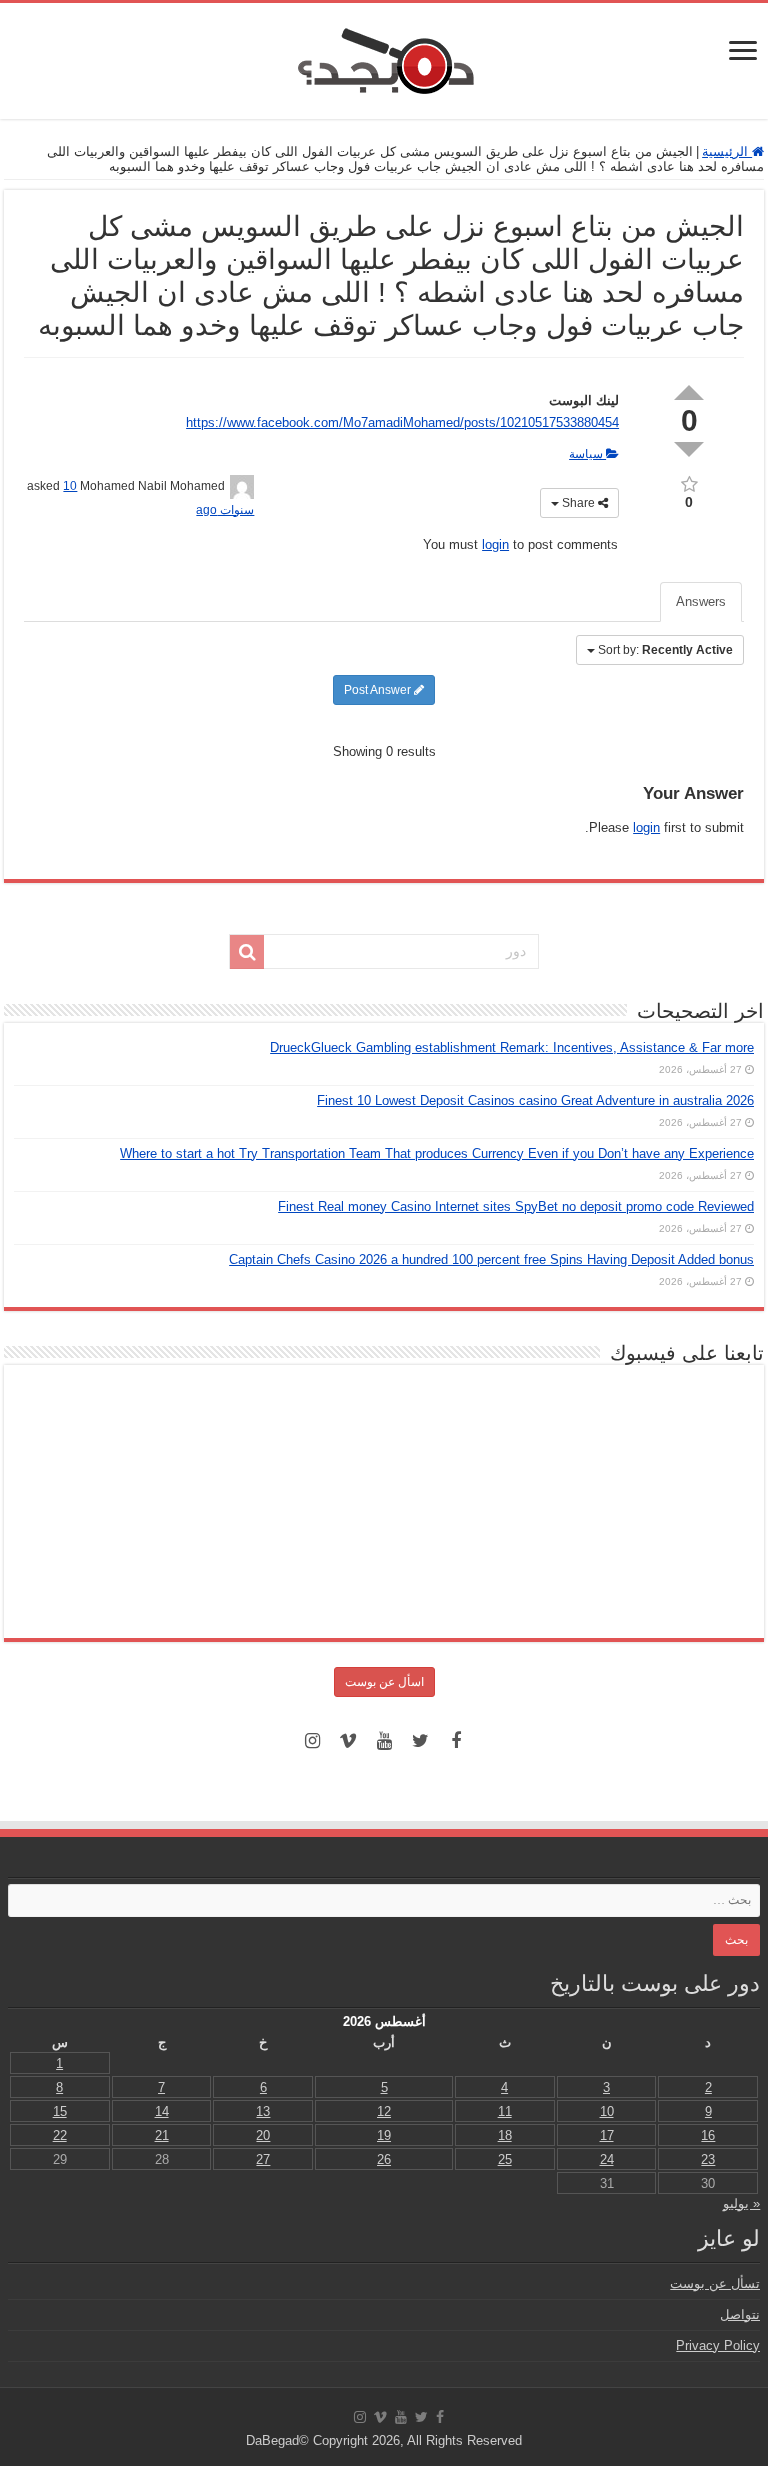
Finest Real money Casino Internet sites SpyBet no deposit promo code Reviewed (516, 1206)
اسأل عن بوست (384, 1682)
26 (384, 2159)
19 (384, 2135)
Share (578, 503)
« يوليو (741, 2203)
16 (708, 2135)
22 (60, 2135)
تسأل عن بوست (715, 2283)
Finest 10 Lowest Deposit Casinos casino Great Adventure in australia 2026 (535, 1100)
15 (60, 2111)
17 (607, 2135)
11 (505, 2111)
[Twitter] (420, 1741)
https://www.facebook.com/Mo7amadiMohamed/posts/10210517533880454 (402, 422)
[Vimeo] (348, 1741)
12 (384, 2111)
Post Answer (379, 690)
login (495, 544)
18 (505, 2135)
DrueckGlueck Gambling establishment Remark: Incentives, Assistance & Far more (512, 1047)
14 (162, 2111)
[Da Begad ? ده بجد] (384, 57)
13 (263, 2111)
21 (162, 2135)
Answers (701, 601)
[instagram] (312, 1741)
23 (708, 2159)
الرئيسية (727, 151)
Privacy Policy (718, 2345)
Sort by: (665, 650)
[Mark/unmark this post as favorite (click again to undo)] (689, 482)
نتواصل (740, 2314)
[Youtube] (384, 1741)
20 (263, 2135)
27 (263, 2159)
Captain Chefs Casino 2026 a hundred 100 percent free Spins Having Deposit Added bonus (491, 1259)
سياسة (587, 454)
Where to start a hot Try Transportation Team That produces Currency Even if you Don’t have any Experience (437, 1153)
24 (607, 2159)
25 (505, 2159)
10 (607, 2111)
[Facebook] (456, 1741)
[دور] (247, 952)
